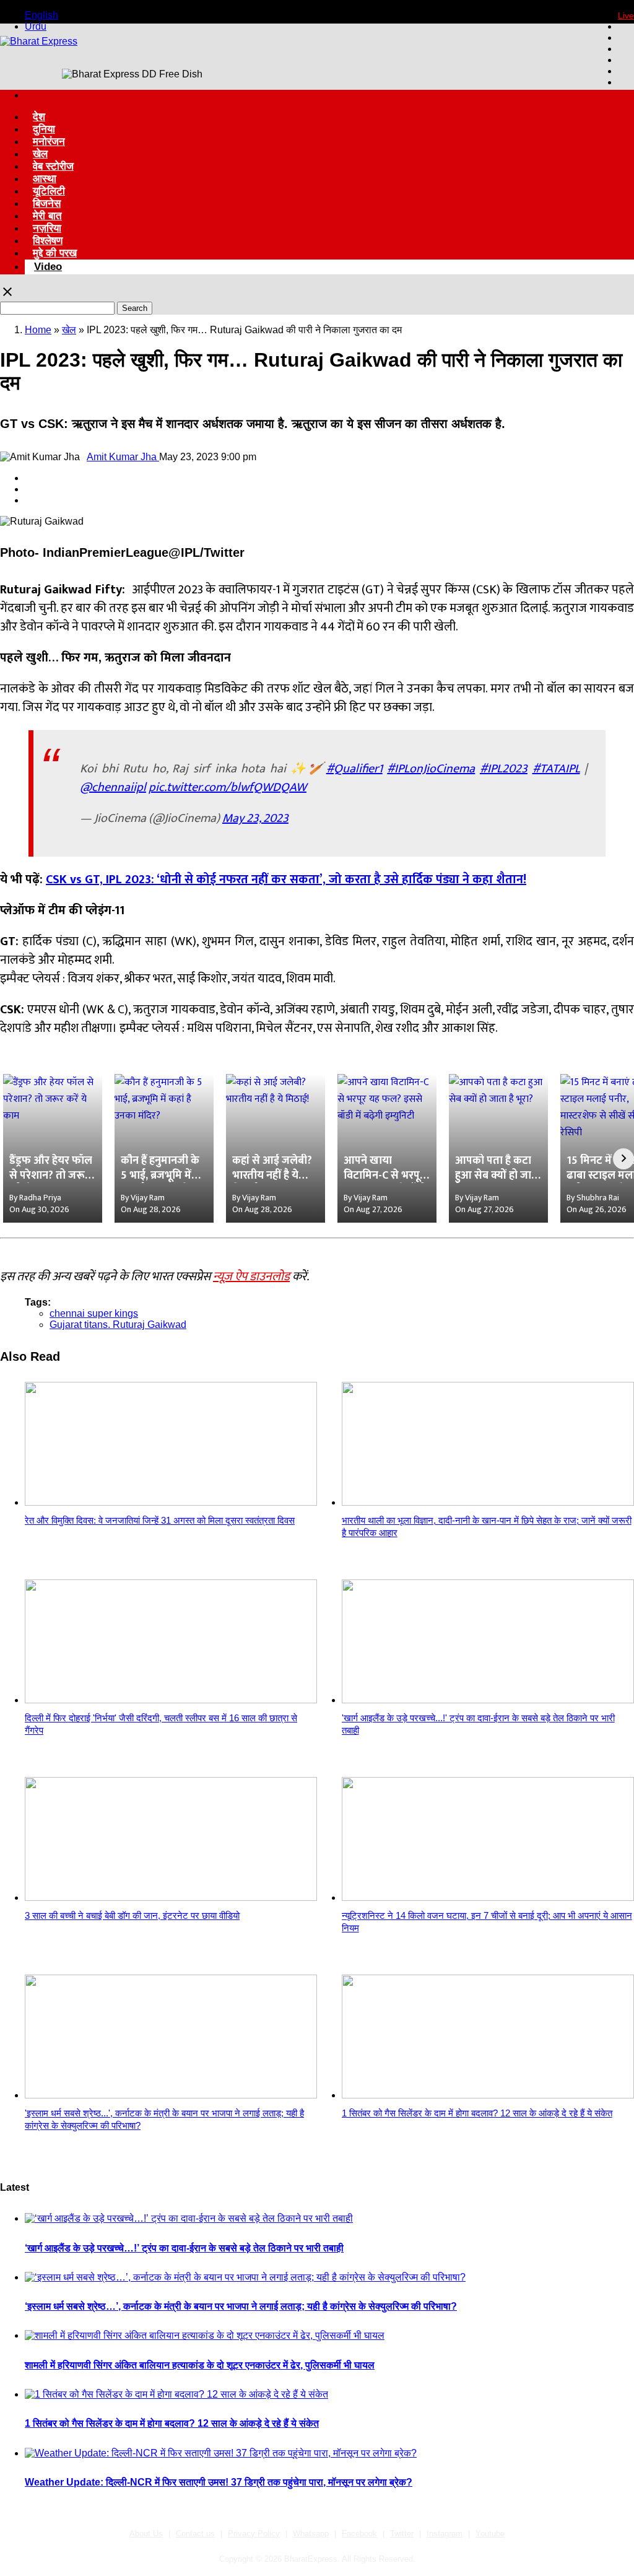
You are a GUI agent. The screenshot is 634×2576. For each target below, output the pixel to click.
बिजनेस (47, 203)
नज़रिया (47, 228)
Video (48, 267)
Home (38, 330)
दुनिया (44, 129)
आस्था (45, 179)
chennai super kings (94, 1313)
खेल (40, 154)
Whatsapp (311, 2534)
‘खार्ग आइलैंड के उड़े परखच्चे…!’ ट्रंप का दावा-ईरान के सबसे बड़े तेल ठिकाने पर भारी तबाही (184, 2248)
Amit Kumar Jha (123, 457)
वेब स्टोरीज (53, 166)
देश (39, 117)
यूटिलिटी (49, 191)
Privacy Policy (254, 2534)
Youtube (490, 2534)
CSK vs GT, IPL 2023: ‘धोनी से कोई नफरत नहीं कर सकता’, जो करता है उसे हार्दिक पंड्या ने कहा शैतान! (286, 880)
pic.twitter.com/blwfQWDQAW (228, 787)
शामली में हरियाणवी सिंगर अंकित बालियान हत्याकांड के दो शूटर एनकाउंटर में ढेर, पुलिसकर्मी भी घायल (200, 2365)
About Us (146, 2534)
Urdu (36, 26)
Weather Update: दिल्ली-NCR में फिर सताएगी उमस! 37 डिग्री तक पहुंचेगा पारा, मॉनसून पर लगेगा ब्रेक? (219, 2482)
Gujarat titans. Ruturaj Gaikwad (118, 1325)
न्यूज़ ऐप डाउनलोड (251, 1277)
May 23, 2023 (255, 818)
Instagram (445, 2534)
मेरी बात (47, 216)
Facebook (359, 2534)
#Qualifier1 (354, 769)
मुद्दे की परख (55, 253)
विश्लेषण (48, 241)
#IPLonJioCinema (431, 769)
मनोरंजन (49, 142)
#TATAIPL (556, 769)
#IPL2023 (504, 769)
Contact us (195, 2534)
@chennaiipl (113, 787)
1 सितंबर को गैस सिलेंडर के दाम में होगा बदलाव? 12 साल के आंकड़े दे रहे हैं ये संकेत (172, 2423)
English (41, 15)
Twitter (402, 2534)
